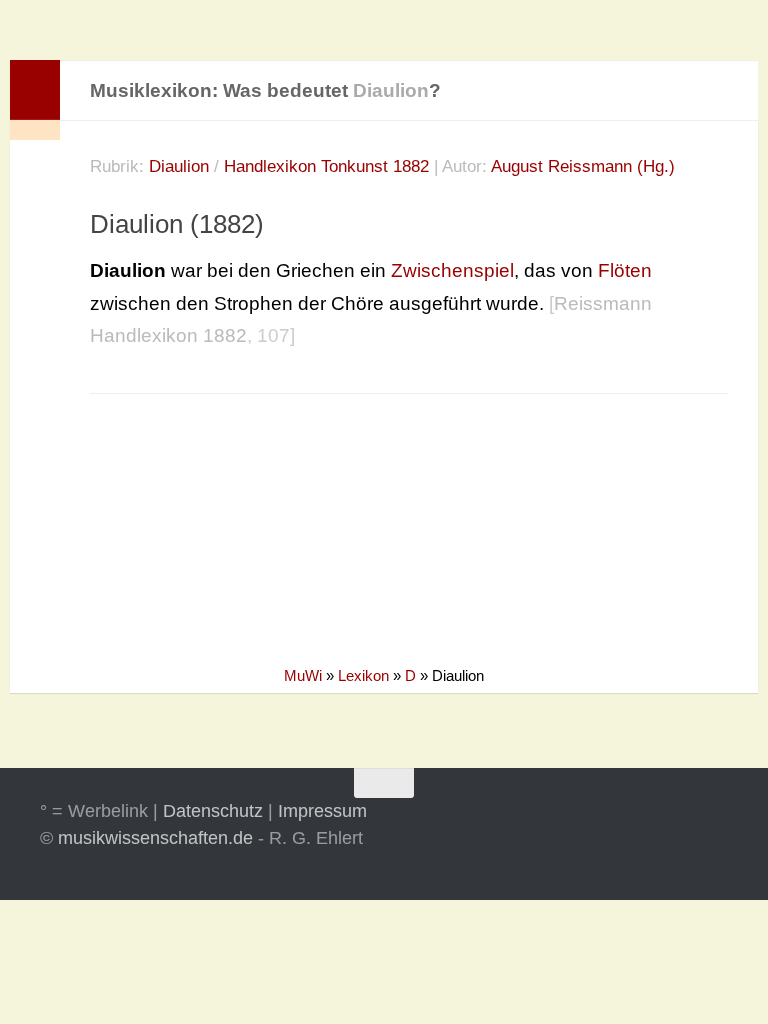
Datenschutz (213, 811)
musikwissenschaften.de (155, 838)
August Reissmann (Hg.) (583, 166)
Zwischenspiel (452, 270)
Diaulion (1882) (177, 224)
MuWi (303, 675)
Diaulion (179, 166)
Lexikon (363, 675)
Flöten (625, 270)
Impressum (322, 811)
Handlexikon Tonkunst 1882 (326, 166)
